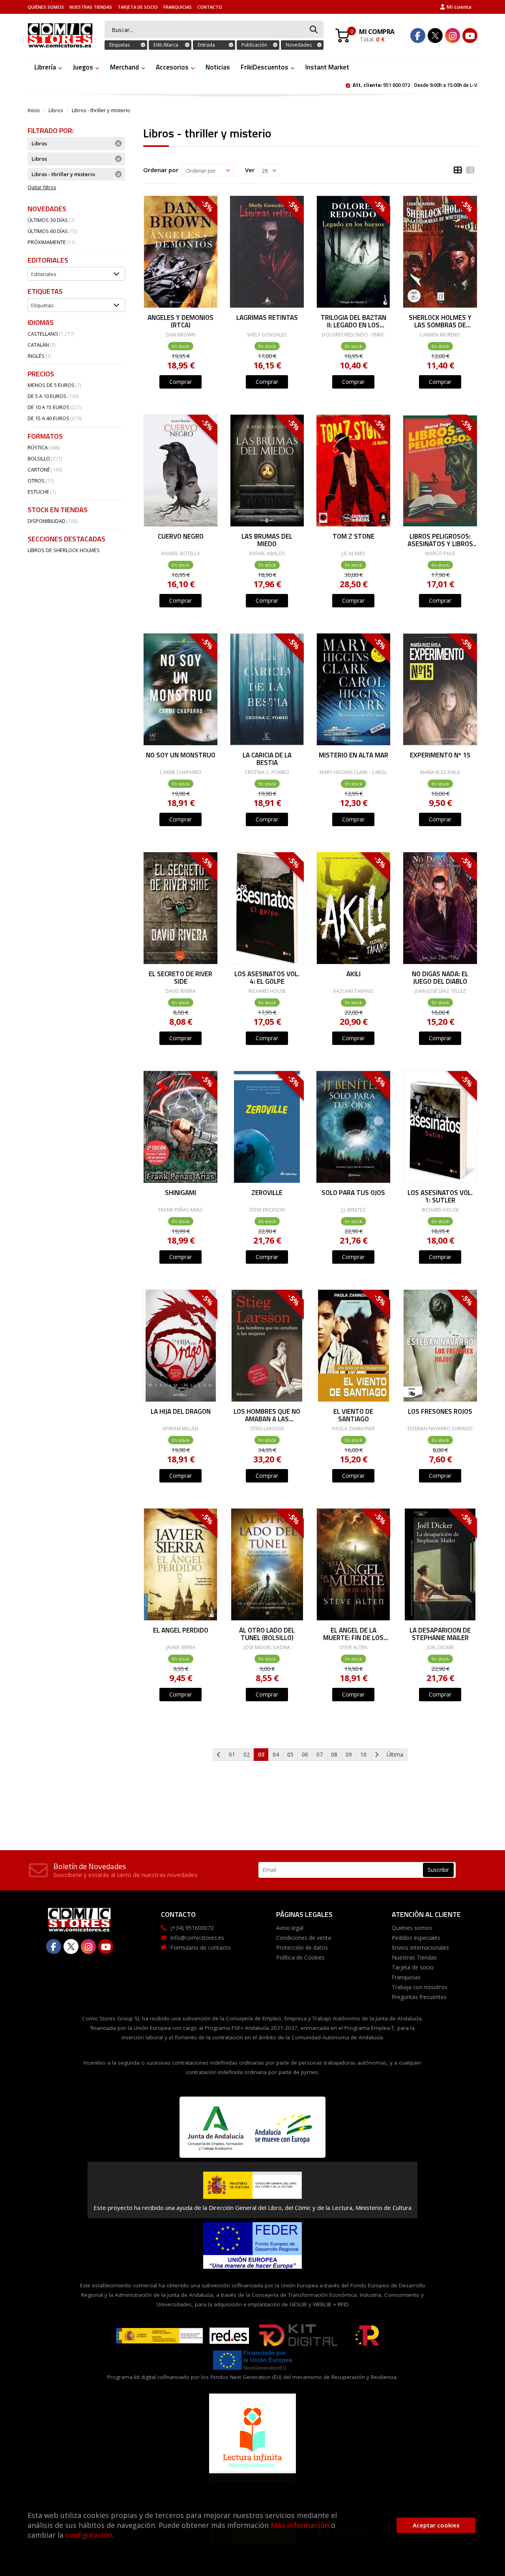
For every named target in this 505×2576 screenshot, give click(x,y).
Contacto (210, 7)
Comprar (180, 382)
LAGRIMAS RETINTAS (267, 318)
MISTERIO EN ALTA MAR (353, 756)
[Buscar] (314, 30)
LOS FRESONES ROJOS (440, 1412)
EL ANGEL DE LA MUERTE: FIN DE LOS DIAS (353, 1634)
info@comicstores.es (197, 1938)
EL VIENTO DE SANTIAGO (353, 1415)
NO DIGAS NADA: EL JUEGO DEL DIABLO (440, 977)
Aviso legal (290, 1928)
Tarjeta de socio (138, 7)
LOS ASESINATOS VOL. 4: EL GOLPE (267, 977)
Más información (300, 2525)
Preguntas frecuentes (419, 1997)
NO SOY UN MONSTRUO (180, 756)
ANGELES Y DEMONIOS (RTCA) (180, 321)
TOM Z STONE (353, 537)
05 (290, 1754)
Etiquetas (120, 45)
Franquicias (178, 7)
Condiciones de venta (304, 1938)
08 (334, 1754)
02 (247, 1754)
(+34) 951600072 (192, 1928)
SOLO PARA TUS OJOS (353, 1193)
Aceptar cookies (436, 2525)
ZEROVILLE (267, 1193)
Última (395, 1754)
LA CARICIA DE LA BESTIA (267, 758)
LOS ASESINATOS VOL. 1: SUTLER (440, 1196)
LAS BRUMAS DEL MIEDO (267, 540)
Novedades (299, 45)
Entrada (206, 45)
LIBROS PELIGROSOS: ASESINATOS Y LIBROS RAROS (440, 540)
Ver (250, 170)
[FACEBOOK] (418, 36)
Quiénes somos (46, 7)
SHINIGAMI (180, 1193)
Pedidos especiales (416, 1938)
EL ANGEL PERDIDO (180, 1631)
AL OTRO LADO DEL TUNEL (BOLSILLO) (267, 1634)
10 (363, 1754)
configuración (89, 2535)
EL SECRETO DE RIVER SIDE (180, 977)
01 (232, 1754)
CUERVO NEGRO (180, 537)
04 (276, 1754)
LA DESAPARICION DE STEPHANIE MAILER (440, 1634)
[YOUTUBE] (470, 36)
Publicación (254, 45)
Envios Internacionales (420, 1948)
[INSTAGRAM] (453, 36)
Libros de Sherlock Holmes (64, 550)
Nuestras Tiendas (91, 7)
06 (305, 1754)
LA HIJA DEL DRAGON (180, 1412)
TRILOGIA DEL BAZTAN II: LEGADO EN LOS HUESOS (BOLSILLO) (353, 321)
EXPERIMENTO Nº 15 (440, 756)
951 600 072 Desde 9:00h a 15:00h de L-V (415, 85)
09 (349, 1754)
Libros (56, 110)
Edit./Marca (166, 45)
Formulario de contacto (201, 1948)
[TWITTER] (435, 36)
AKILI (353, 975)
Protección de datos (302, 1948)
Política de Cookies (300, 1957)
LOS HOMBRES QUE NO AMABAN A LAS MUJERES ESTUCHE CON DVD (267, 1415)
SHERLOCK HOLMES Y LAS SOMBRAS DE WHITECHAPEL (440, 321)
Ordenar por (161, 170)
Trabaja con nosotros (420, 1987)
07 (320, 1754)
